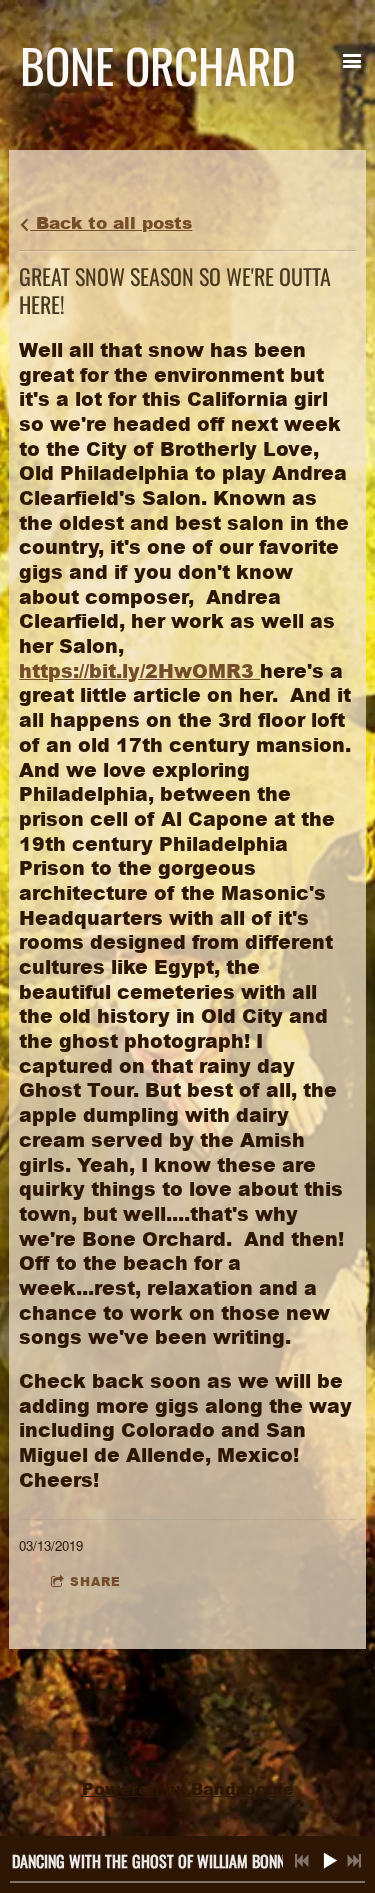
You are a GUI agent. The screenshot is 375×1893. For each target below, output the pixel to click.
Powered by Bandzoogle (188, 1789)
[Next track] (354, 1861)
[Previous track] (302, 1861)
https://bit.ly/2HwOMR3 (139, 670)
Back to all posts (111, 222)
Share (95, 1581)
